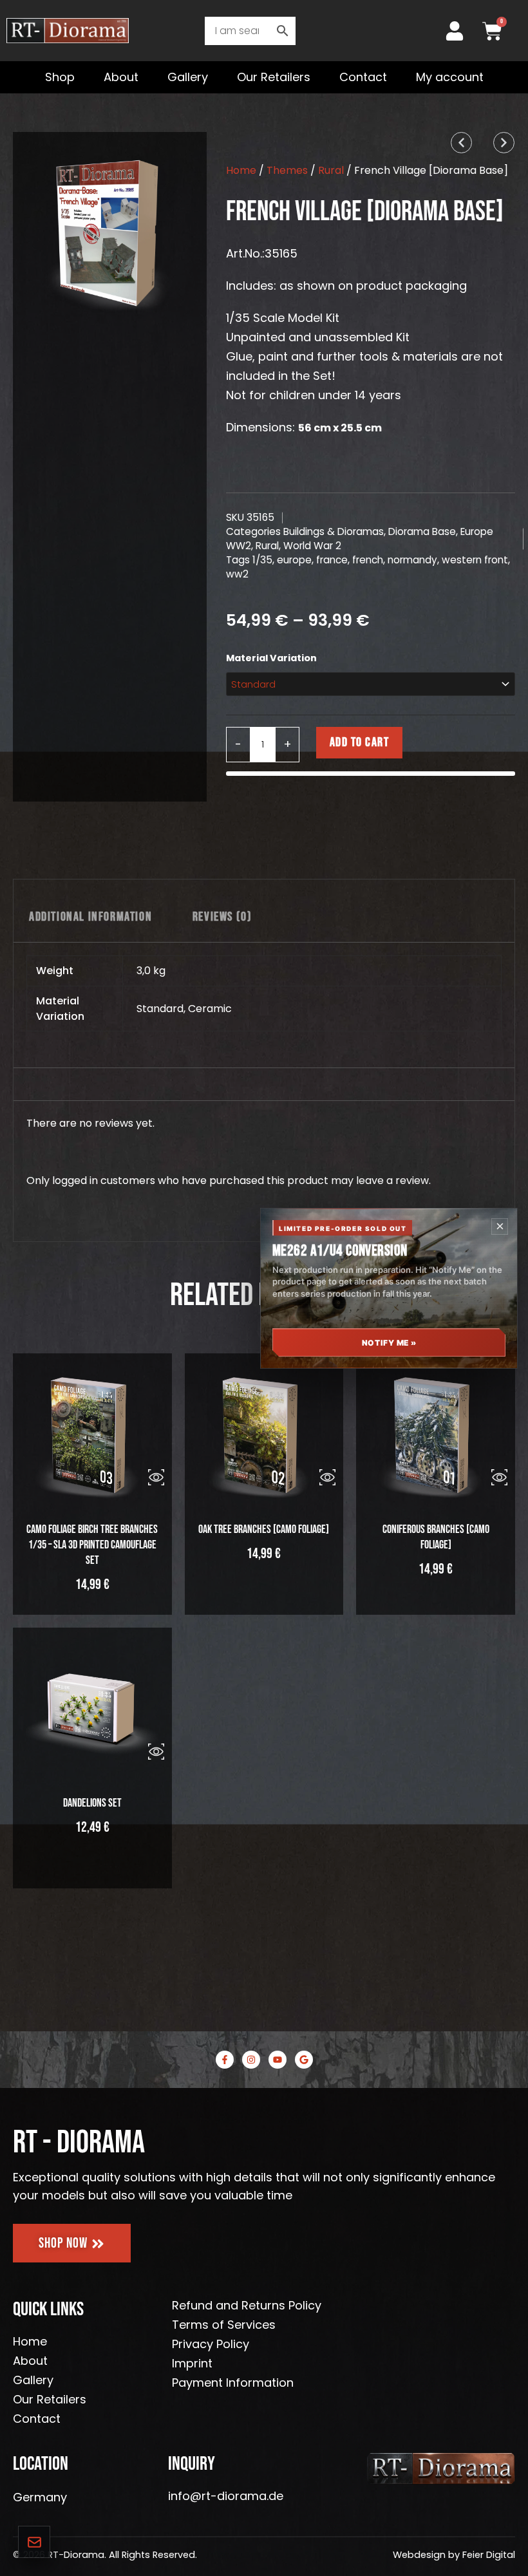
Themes (287, 170)
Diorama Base (422, 531)
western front (475, 560)
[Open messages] (34, 2542)
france (332, 560)
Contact (363, 77)
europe (294, 560)
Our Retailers (274, 77)
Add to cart (360, 742)
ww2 (237, 574)
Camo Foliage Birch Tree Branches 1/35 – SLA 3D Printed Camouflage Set (92, 1545)
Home (241, 170)
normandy (412, 560)
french (368, 560)
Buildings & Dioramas (334, 531)
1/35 (262, 560)
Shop (60, 77)
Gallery (188, 77)
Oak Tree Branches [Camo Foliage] (264, 1529)
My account (450, 77)
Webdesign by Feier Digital (454, 2555)
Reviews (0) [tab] (222, 917)
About (121, 77)
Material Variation (271, 658)
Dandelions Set (92, 1803)
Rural (331, 170)
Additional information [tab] (90, 917)
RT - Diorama (79, 2143)
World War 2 (312, 546)
